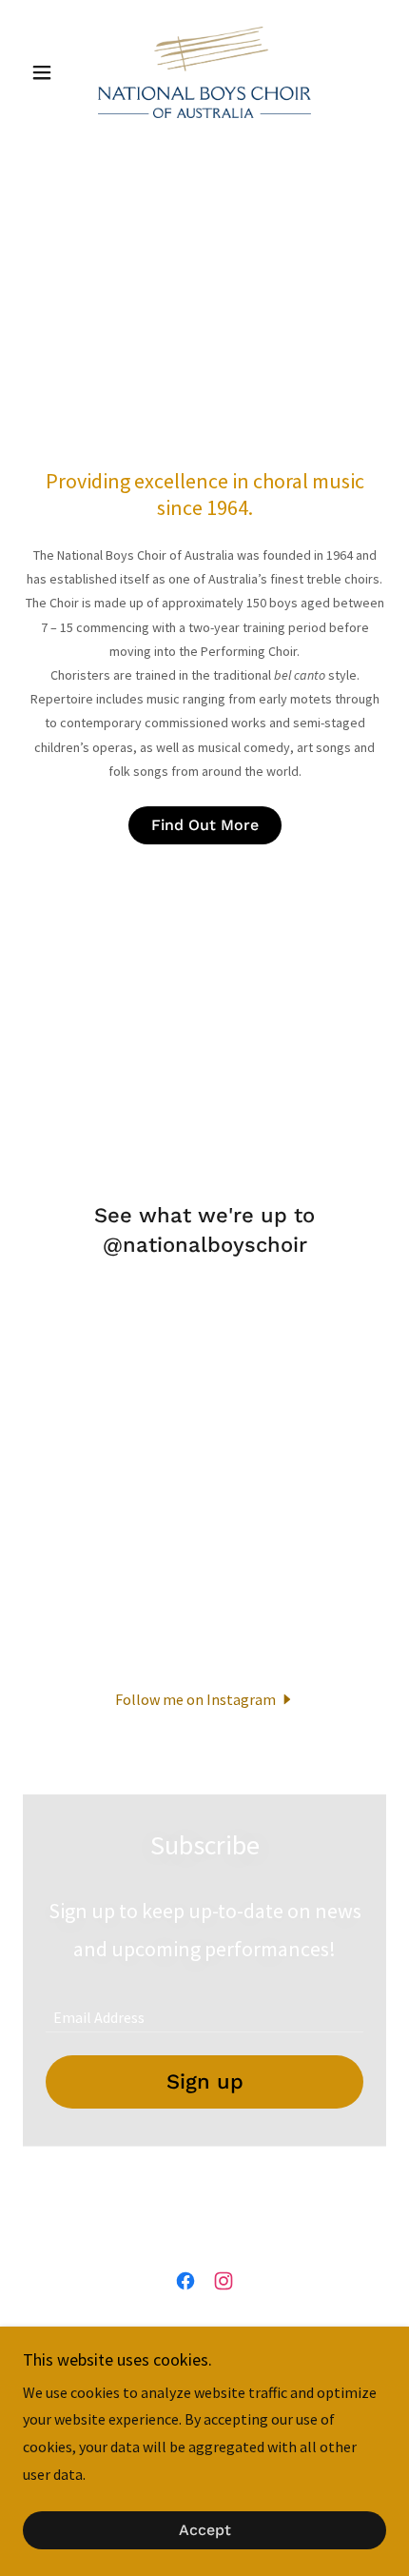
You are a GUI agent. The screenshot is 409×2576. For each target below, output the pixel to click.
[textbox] (204, 2008)
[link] (204, 72)
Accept (205, 2531)
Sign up (205, 2081)
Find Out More (205, 825)
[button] (50, 72)
